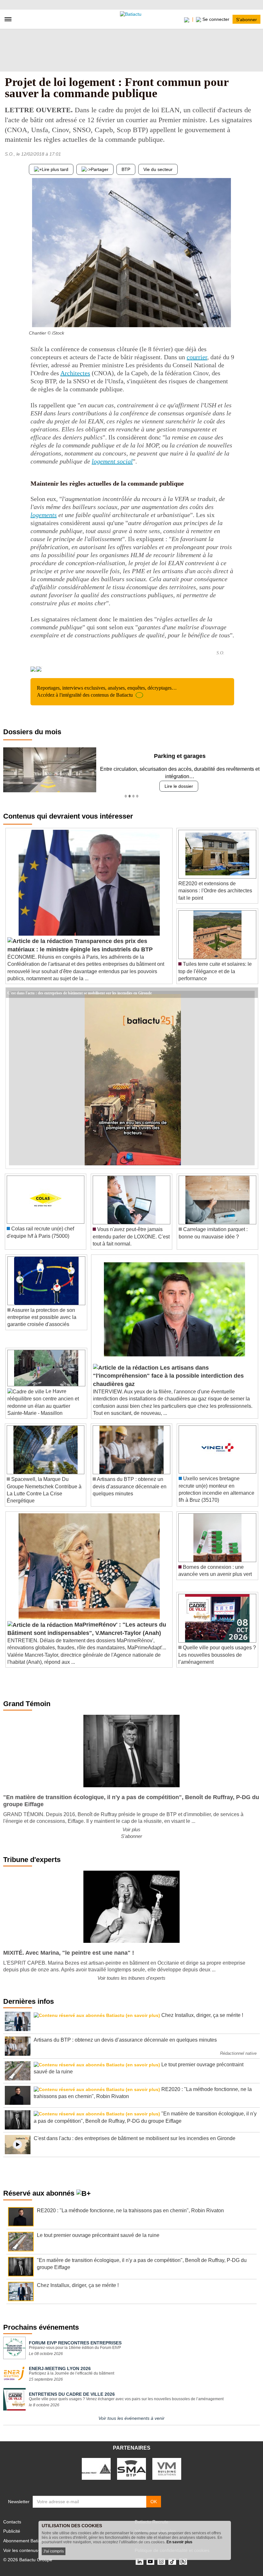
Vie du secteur (158, 169)
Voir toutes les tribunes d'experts (131, 1978)
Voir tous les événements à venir (131, 2418)
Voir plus (131, 1829)
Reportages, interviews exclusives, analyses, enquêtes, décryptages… (107, 691)
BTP (126, 169)
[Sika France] (96, 2469)
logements (44, 515)
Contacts (12, 2522)
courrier (197, 357)
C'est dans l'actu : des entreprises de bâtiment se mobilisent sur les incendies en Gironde (80, 992)
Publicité (12, 2531)
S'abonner (246, 19)
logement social (112, 461)
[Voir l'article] (251, 993)
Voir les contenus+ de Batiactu (34, 2550)
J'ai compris (54, 2551)
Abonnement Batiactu (25, 2541)
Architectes (75, 373)
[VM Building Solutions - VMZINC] (167, 2469)
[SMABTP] (131, 2469)
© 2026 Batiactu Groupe (28, 2560)
